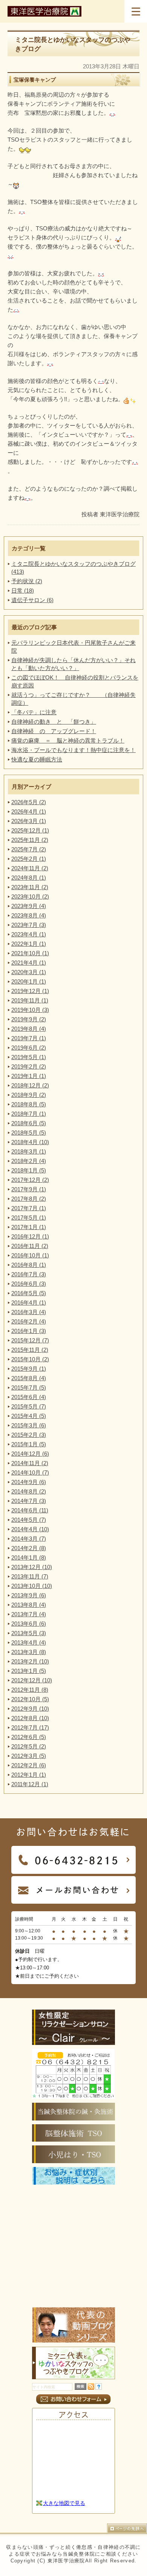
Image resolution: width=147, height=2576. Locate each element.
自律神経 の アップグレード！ (54, 731)
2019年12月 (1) (30, 991)
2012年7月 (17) (30, 1727)
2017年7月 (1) (29, 1208)
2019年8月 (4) (29, 1029)
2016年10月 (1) (30, 1255)
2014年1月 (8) (29, 1557)
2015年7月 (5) (29, 1388)
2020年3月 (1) (29, 972)
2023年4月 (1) (29, 934)
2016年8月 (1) (29, 1265)
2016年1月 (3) (29, 1331)
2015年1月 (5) (29, 1444)
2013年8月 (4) (29, 1605)
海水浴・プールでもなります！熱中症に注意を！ (73, 750)
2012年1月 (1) (29, 1775)
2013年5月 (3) (29, 1633)
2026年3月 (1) (29, 821)
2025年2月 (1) (29, 859)
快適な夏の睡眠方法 (37, 759)
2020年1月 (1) (29, 981)
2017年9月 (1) (29, 1189)
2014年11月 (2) (30, 1463)
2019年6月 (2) (29, 1048)
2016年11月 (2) (30, 1246)
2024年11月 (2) (30, 868)
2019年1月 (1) (29, 1076)
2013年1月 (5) (29, 1671)
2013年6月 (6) (29, 1624)
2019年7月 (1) (29, 1038)
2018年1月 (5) (29, 1170)
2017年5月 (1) (29, 1218)
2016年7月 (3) (29, 1274)
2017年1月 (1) (29, 1227)
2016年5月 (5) (29, 1293)
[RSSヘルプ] (99, 2388)
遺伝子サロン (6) (32, 600)
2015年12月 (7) (30, 1340)
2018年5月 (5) (29, 1133)
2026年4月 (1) (29, 812)
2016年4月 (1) (29, 1303)
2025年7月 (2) (29, 849)
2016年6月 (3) (29, 1284)
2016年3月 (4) (29, 1312)
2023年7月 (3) (29, 925)
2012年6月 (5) (29, 1737)
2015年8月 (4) (29, 1378)
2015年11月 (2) (30, 1350)
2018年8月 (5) (29, 1104)
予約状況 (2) (27, 581)
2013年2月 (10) (30, 1661)
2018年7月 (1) (29, 1114)
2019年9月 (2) (29, 1019)
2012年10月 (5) (30, 1699)
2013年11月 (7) (30, 1576)
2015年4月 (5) (29, 1416)
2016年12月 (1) (30, 1236)
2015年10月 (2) (30, 1359)
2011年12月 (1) (30, 1784)
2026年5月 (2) (29, 802)
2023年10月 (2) (30, 897)
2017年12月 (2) (30, 1180)
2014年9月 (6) (29, 1482)
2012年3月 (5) (29, 1756)
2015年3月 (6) (29, 1425)
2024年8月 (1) (29, 878)
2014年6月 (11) (30, 1510)
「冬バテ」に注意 (34, 712)
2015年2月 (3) (29, 1435)
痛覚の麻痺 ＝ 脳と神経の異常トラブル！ (68, 741)
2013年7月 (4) (29, 1614)
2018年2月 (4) (29, 1161)
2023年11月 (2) (30, 887)
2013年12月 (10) (32, 1567)
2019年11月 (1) (30, 1000)
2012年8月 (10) (30, 1718)
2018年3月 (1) (29, 1151)
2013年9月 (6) (29, 1595)
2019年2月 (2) (29, 1066)
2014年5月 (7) (29, 1520)
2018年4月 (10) (30, 1142)
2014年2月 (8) (29, 1548)
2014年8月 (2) (29, 1491)
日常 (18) (23, 591)
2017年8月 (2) (29, 1199)
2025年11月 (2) (30, 840)
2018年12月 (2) (30, 1085)
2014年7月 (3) (29, 1501)
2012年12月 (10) (32, 1680)
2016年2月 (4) (29, 1321)
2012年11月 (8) (30, 1690)
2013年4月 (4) (29, 1642)
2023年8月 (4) (29, 915)
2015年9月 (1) (29, 1369)
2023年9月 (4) (29, 906)
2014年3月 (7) (29, 1539)
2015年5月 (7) (29, 1406)
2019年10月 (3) (30, 1010)
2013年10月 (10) (32, 1586)
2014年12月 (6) (30, 1454)
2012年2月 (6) (29, 1765)
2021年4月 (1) (29, 963)
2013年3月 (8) (29, 1652)
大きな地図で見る (64, 2503)
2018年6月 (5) (29, 1123)
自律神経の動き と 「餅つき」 (54, 722)
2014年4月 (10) (30, 1529)
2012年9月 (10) (30, 1709)
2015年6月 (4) (29, 1397)
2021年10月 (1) (30, 953)
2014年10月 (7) (30, 1473)
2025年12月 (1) (30, 830)
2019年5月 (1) (29, 1057)
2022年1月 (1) (29, 944)
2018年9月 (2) (29, 1095)
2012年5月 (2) (29, 1746)
